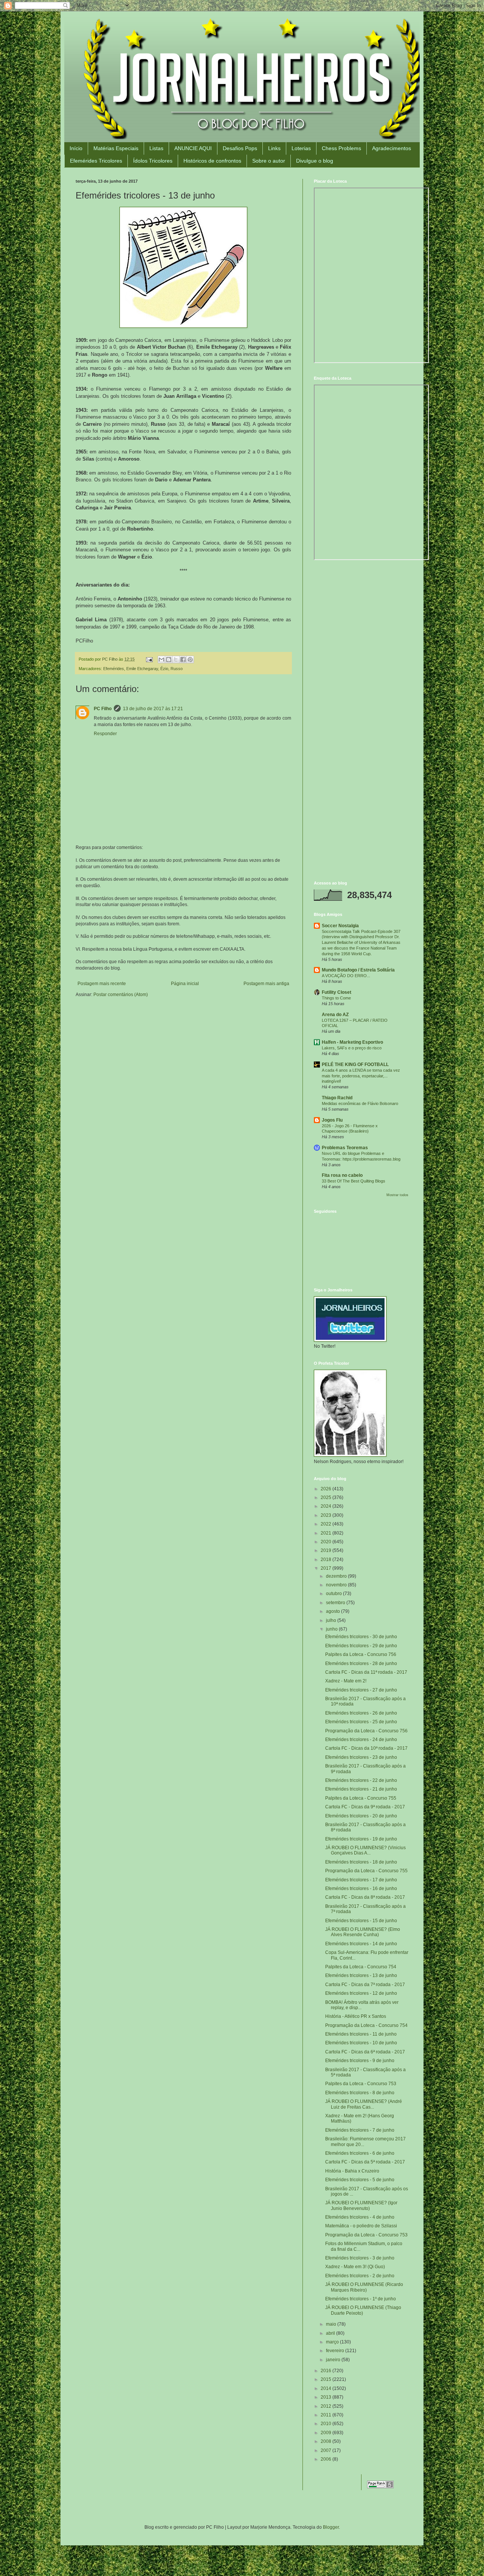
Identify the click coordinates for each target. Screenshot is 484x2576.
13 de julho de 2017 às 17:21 (153, 709)
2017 (327, 1568)
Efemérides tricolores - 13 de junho (361, 1975)
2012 (327, 2406)
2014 (327, 2388)
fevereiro (336, 2351)
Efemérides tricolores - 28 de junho (361, 1664)
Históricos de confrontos (212, 161)
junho (332, 1629)
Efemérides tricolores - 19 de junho (361, 1839)
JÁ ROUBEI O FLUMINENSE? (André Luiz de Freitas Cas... (364, 2104)
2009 (327, 2433)
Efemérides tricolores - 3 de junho (360, 2258)
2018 (327, 1560)
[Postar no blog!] (169, 660)
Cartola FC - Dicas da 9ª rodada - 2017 (365, 1807)
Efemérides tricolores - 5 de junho (360, 2180)
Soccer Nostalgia (340, 926)
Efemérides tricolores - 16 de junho (361, 1889)
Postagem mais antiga (266, 984)
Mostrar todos (397, 1195)
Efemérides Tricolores (96, 161)
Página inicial (185, 984)
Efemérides (114, 669)
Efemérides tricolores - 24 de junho (361, 1740)
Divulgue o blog (315, 161)
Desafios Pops (240, 148)
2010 (327, 2424)
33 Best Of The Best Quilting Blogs (354, 1181)
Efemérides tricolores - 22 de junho (361, 1780)
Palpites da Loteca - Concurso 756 (361, 1654)
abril (331, 2333)
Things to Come (336, 998)
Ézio (164, 669)
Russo (177, 669)
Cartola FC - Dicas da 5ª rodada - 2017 (365, 2162)
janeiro (334, 2360)
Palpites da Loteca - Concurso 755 (361, 1798)
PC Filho (103, 709)
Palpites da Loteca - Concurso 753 (361, 2084)
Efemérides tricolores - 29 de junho (361, 1646)
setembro (336, 1603)
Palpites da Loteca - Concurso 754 (361, 1967)
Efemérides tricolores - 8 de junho (360, 2093)
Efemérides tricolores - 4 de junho (360, 2217)
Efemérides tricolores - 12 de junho (361, 1993)
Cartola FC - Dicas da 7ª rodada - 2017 (365, 1985)
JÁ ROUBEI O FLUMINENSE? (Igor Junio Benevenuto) (361, 2205)
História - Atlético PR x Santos (356, 2016)
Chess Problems (341, 148)
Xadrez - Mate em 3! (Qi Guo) (355, 2267)
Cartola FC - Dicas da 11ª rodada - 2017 (366, 1672)
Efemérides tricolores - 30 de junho (361, 1637)
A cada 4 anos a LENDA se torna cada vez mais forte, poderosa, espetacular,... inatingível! (361, 1076)
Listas (156, 148)
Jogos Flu (332, 1120)
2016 (327, 2371)
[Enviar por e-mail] (161, 660)
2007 (327, 2450)
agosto (334, 1611)
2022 (327, 1524)
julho (332, 1620)
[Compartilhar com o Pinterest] (190, 660)
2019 (327, 1550)
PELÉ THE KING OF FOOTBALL (355, 1065)
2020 (327, 1542)
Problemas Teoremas (345, 1148)
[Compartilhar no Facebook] (183, 660)
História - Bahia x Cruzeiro (352, 2171)
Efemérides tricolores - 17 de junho (361, 1880)
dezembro (337, 1576)
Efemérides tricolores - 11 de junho (361, 2034)
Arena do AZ (335, 1015)
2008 (327, 2441)
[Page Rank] (380, 2487)
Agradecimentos (392, 148)
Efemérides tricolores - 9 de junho (360, 2061)
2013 (327, 2397)
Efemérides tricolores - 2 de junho (360, 2276)
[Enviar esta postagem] (149, 659)
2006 (327, 2459)
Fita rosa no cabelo (342, 1175)
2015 (327, 2379)
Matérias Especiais (116, 148)
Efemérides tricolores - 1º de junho (361, 2299)
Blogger (331, 2527)
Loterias (301, 148)
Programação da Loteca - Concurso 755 (366, 1871)
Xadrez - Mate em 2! (346, 1681)
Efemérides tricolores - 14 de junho (361, 1944)
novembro (337, 1585)
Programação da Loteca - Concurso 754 (366, 2025)
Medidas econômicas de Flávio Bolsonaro (360, 1103)
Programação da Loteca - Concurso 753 (366, 2235)
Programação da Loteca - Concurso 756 (366, 1731)
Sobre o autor (269, 161)
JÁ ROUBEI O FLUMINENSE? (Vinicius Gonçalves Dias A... (365, 1850)
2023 (327, 1515)
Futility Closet (337, 992)
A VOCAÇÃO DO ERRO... (346, 976)
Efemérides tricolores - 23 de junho (361, 1757)
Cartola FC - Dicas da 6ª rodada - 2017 (365, 2052)
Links (274, 148)
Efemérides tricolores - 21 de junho (361, 1789)
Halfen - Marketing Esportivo (352, 1042)
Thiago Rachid (337, 1098)
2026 (327, 1489)
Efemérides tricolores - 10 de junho (361, 2043)
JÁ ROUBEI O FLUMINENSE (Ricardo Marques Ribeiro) (364, 2287)
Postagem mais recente (102, 984)
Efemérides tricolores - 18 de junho (361, 1862)
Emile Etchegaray (142, 669)
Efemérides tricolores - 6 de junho (360, 2153)
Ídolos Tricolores (153, 161)
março (333, 2342)
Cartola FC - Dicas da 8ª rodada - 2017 (365, 1897)
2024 (327, 1506)
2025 (327, 1497)
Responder (105, 734)
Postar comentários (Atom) (121, 995)
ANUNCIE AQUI (193, 148)
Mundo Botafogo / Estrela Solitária (358, 970)
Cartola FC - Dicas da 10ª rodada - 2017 (366, 1748)
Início (76, 148)
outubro (334, 1594)
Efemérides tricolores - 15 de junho (361, 1921)
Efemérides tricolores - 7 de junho (360, 2130)
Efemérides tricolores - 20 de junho (361, 1816)
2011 (327, 2415)
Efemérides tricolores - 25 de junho (361, 1722)
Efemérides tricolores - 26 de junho (361, 1713)
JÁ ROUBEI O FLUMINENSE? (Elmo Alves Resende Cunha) (363, 1932)
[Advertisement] (361, 621)
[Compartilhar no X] (176, 660)
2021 (327, 1533)
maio (332, 2324)
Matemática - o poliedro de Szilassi (361, 2226)
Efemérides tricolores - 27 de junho (361, 1690)
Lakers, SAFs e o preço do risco (352, 1048)
